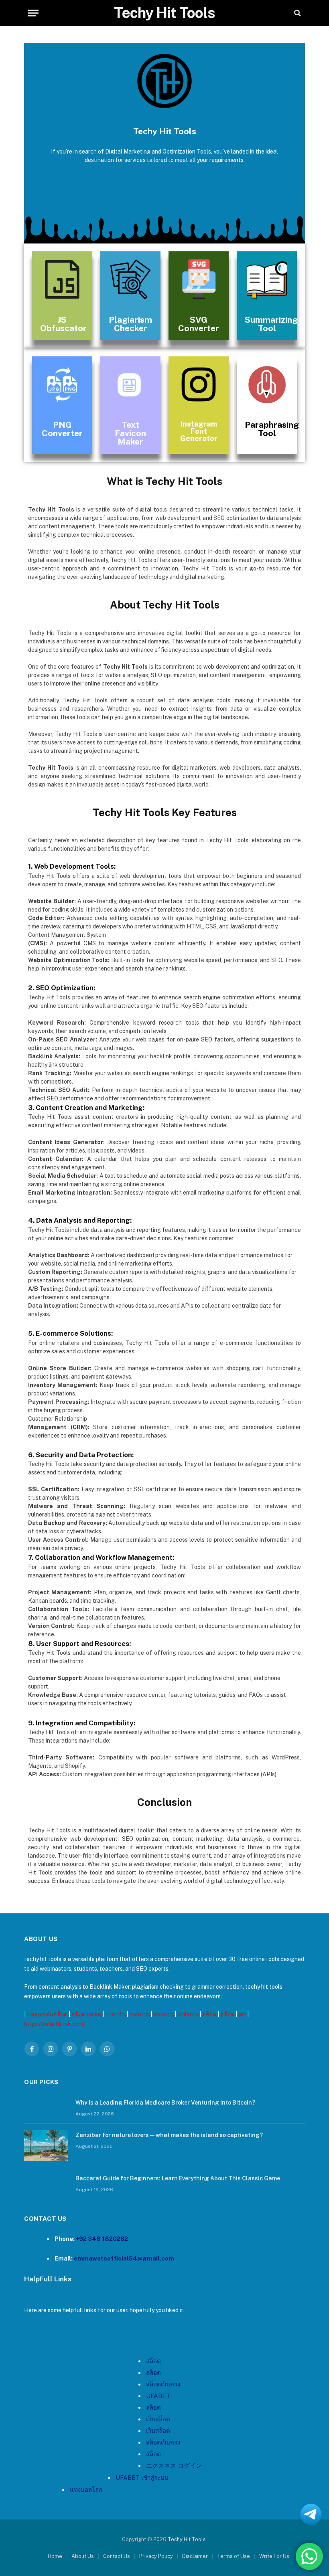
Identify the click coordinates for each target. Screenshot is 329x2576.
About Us (83, 2556)
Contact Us (117, 2556)
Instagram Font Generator (199, 431)
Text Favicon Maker (130, 433)
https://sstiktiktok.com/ (55, 2024)
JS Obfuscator (63, 324)
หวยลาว (139, 2014)
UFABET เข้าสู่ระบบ (142, 2478)
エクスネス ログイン (174, 2466)
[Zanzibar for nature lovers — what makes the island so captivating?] (46, 2145)
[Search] (297, 13)
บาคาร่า (115, 2014)
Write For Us (274, 2556)
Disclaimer (195, 2556)
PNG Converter (62, 429)
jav (242, 2014)
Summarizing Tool (271, 324)
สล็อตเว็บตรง (163, 2442)
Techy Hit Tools (187, 2539)
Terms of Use (234, 2556)
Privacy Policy (156, 2556)
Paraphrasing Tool (272, 429)
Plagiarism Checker (130, 324)
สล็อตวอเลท (86, 2014)
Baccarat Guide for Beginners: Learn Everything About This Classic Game (178, 2178)
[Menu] (33, 13)
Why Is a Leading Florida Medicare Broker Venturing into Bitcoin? (165, 2103)
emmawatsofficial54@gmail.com (124, 2258)
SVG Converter (199, 324)
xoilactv (188, 2014)
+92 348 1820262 (102, 2239)
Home (55, 2556)
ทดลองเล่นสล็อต (47, 2014)
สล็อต (209, 2014)
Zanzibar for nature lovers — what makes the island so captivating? (169, 2135)
